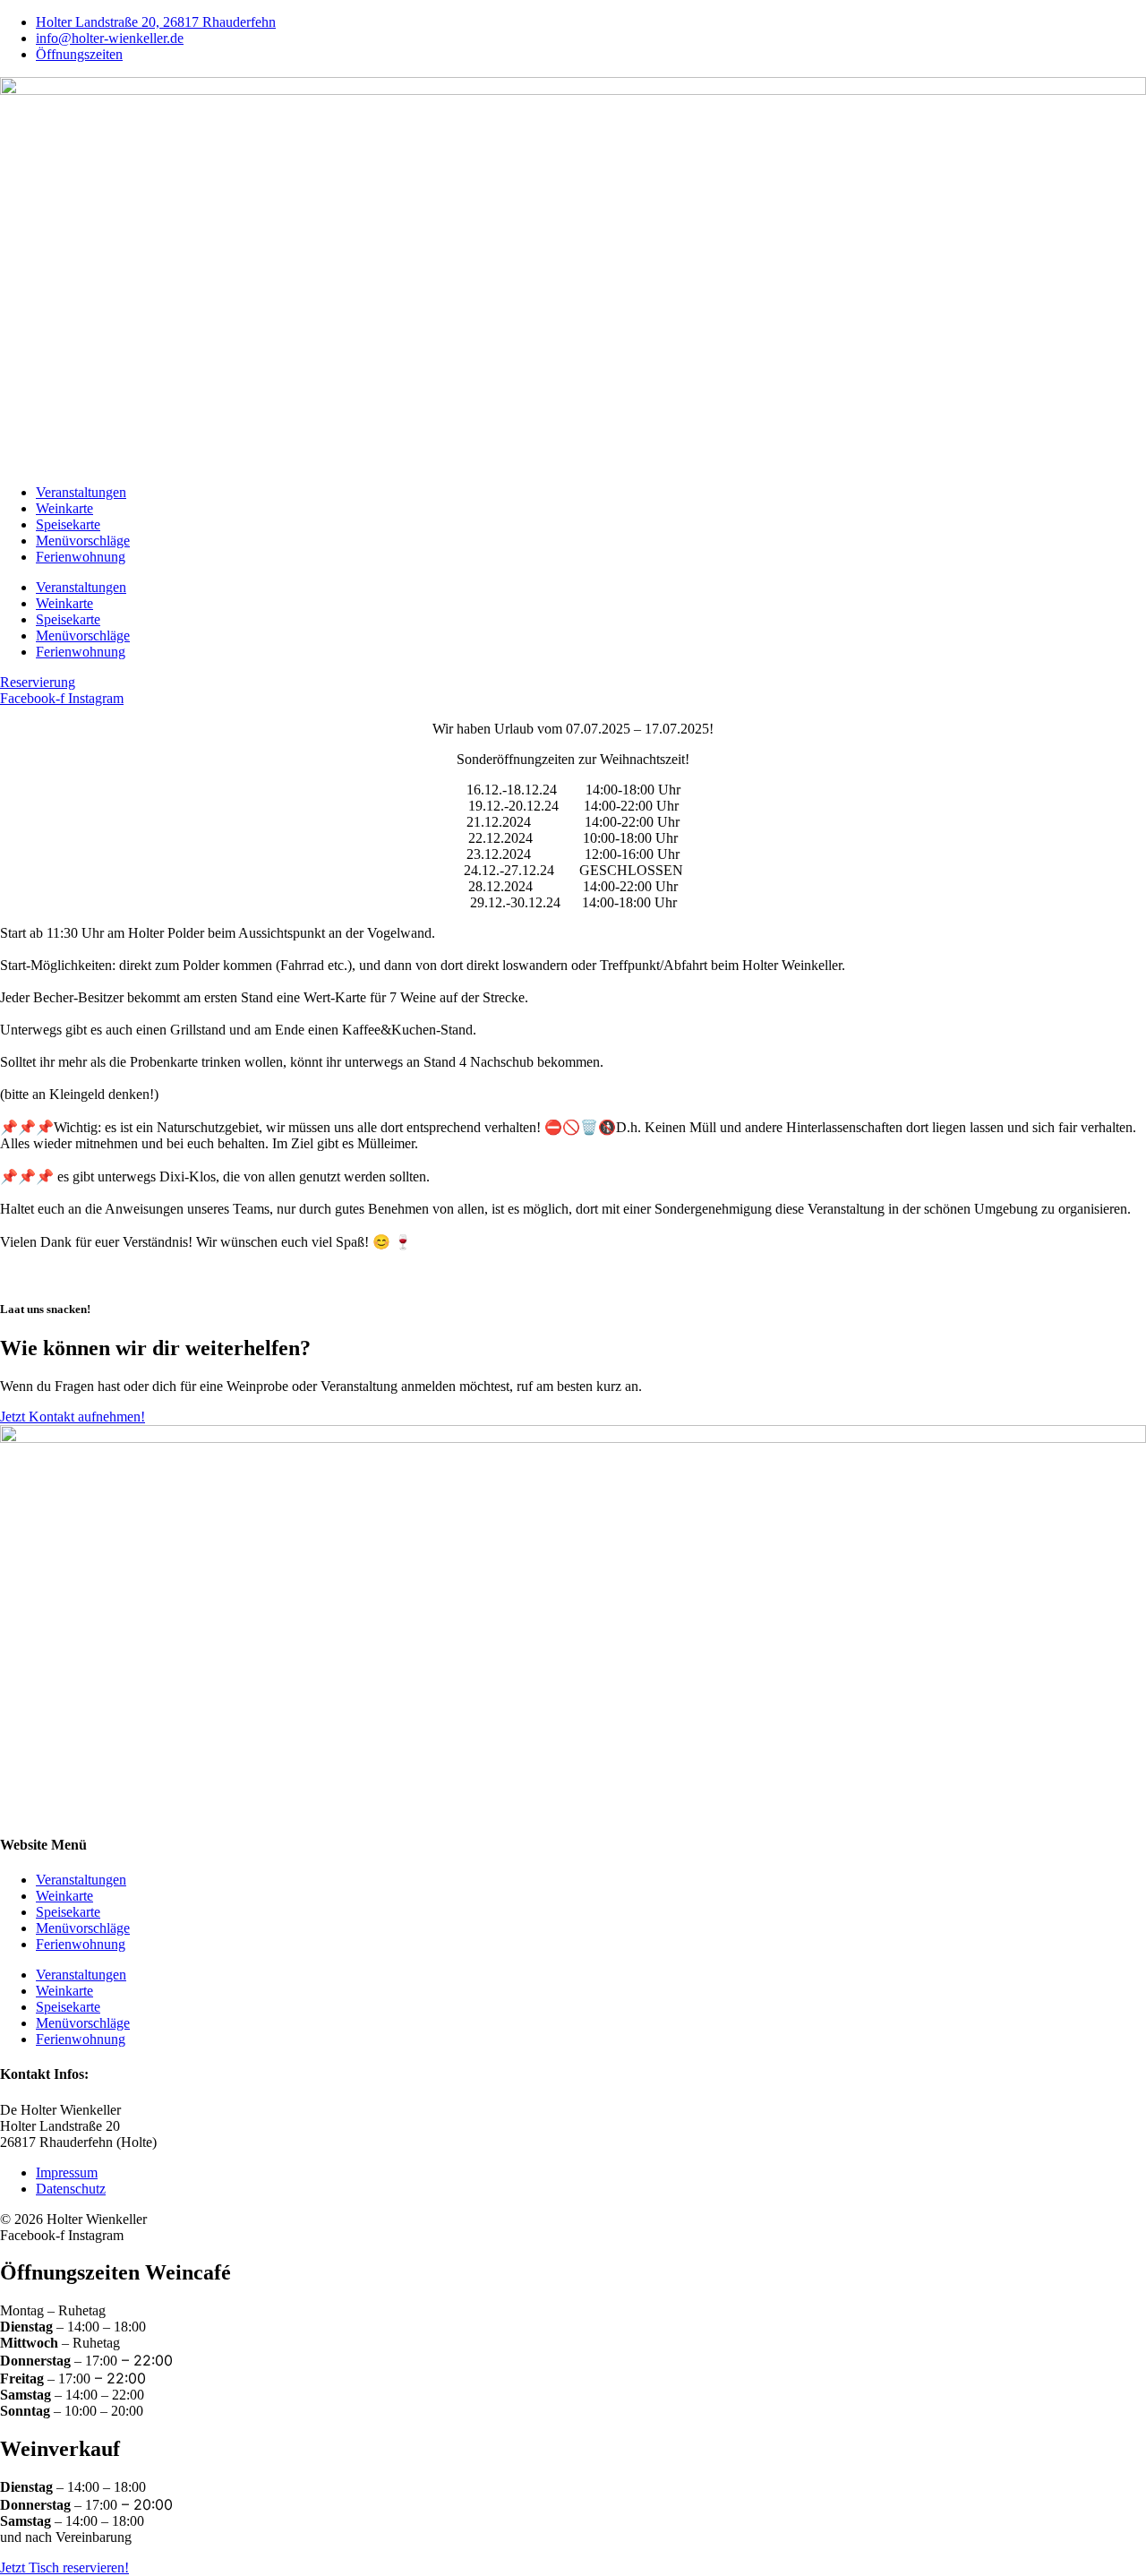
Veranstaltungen (81, 492)
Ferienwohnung (81, 557)
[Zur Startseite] (573, 90)
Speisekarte (68, 524)
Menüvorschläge (83, 541)
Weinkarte (64, 508)
